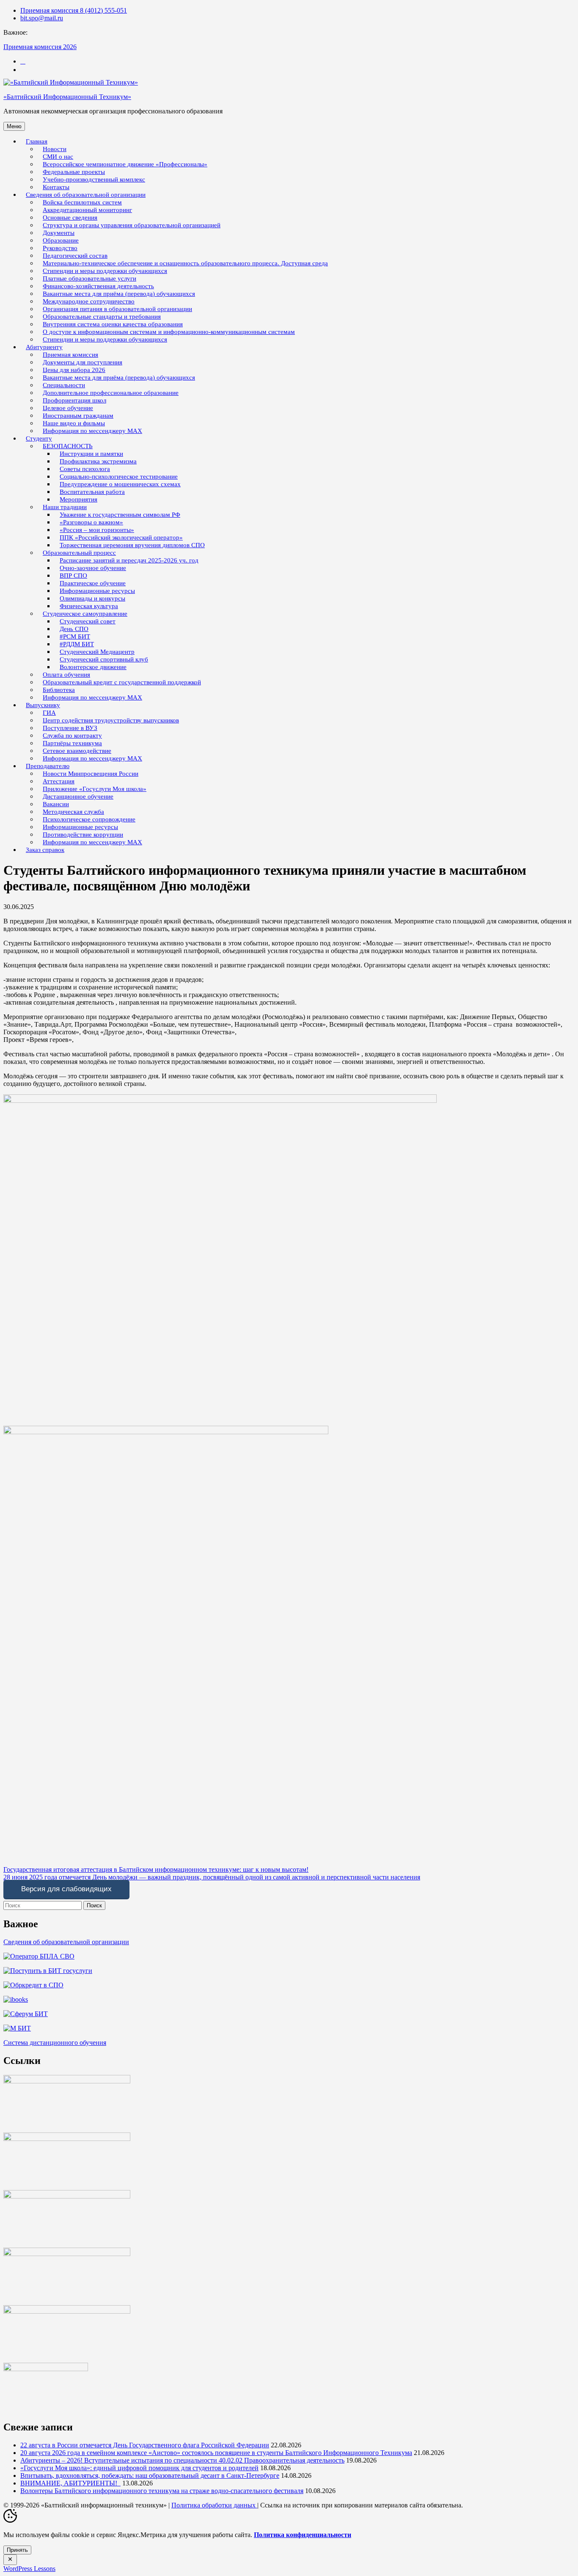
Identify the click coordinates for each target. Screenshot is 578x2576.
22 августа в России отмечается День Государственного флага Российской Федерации (145, 2445)
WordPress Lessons (29, 2569)
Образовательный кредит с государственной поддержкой (122, 682)
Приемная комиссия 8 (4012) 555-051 (74, 10)
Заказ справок (45, 850)
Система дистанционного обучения (55, 2043)
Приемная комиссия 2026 (40, 47)
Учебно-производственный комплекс (94, 179)
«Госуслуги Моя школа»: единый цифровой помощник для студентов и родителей (139, 2468)
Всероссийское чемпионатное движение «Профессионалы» (125, 164)
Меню (14, 126)
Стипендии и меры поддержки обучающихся (105, 339)
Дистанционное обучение (78, 796)
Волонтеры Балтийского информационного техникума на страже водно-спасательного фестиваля (162, 2491)
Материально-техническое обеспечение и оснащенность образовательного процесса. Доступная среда (185, 263)
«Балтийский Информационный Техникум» (67, 97)
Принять (17, 2550)
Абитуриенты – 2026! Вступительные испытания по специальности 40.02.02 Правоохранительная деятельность (182, 2460)
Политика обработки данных (214, 2505)
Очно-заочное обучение (93, 568)
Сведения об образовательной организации (66, 1942)
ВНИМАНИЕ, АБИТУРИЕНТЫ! (70, 2483)
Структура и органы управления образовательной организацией (132, 225)
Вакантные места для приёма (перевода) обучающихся (119, 377)
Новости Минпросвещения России (91, 774)
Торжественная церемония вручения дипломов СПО (132, 545)
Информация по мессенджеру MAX (92, 431)
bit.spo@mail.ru (42, 18)
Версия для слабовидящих (66, 1889)
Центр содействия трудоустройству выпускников (111, 720)
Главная (37, 141)
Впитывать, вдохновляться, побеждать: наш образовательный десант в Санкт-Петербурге (150, 2475)
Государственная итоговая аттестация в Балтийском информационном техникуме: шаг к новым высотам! (156, 1869)
